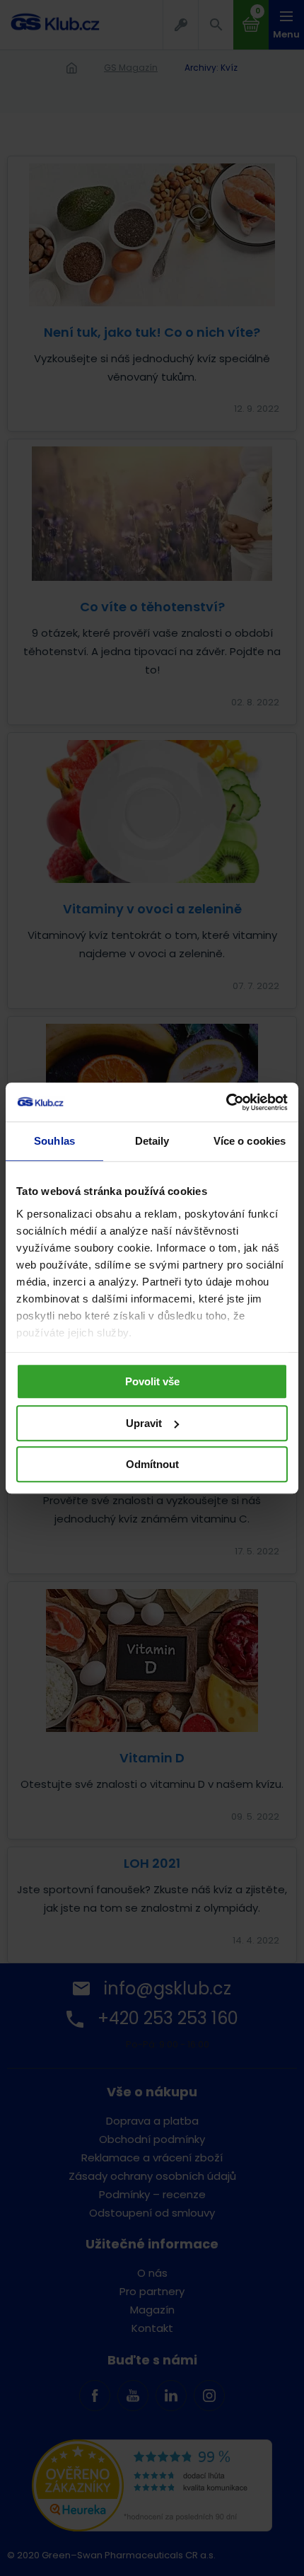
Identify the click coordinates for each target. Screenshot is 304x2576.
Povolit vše (152, 1381)
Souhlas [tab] (54, 1141)
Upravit (144, 1423)
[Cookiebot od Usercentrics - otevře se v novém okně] (226, 1102)
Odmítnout (152, 1464)
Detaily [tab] (152, 1141)
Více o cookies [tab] (250, 1141)
